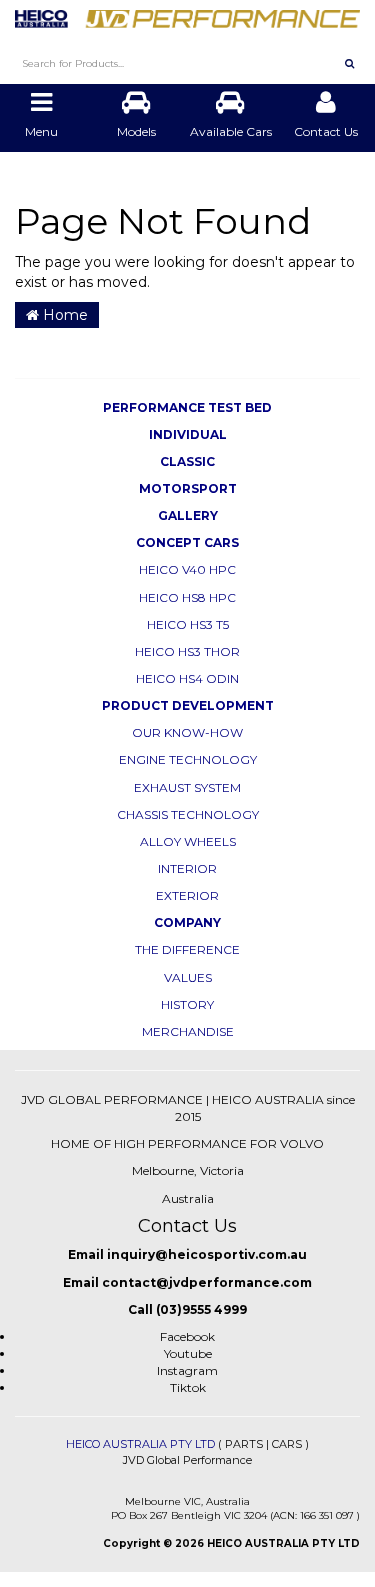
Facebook (187, 1336)
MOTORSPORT (188, 488)
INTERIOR (187, 868)
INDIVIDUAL (188, 434)
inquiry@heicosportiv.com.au (207, 1254)
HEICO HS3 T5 (188, 624)
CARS (287, 1444)
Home (63, 315)
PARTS (244, 1444)
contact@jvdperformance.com (207, 1282)
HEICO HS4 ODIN (187, 678)
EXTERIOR (187, 895)
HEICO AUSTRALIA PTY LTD (140, 1444)
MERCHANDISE (188, 1031)
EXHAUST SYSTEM (187, 787)
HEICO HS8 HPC (187, 597)
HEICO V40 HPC (187, 569)
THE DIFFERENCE (187, 949)
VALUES (188, 977)
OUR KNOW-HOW (187, 732)
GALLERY (188, 515)
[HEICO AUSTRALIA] (187, 13)
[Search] (349, 63)
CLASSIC (187, 461)
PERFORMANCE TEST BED (187, 407)
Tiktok (188, 1387)
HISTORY (187, 1004)
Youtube (188, 1353)
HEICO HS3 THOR (187, 651)
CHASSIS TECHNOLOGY (188, 814)
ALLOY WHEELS (188, 841)
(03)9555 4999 (201, 1309)
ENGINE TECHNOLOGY (188, 759)
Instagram (187, 1370)
